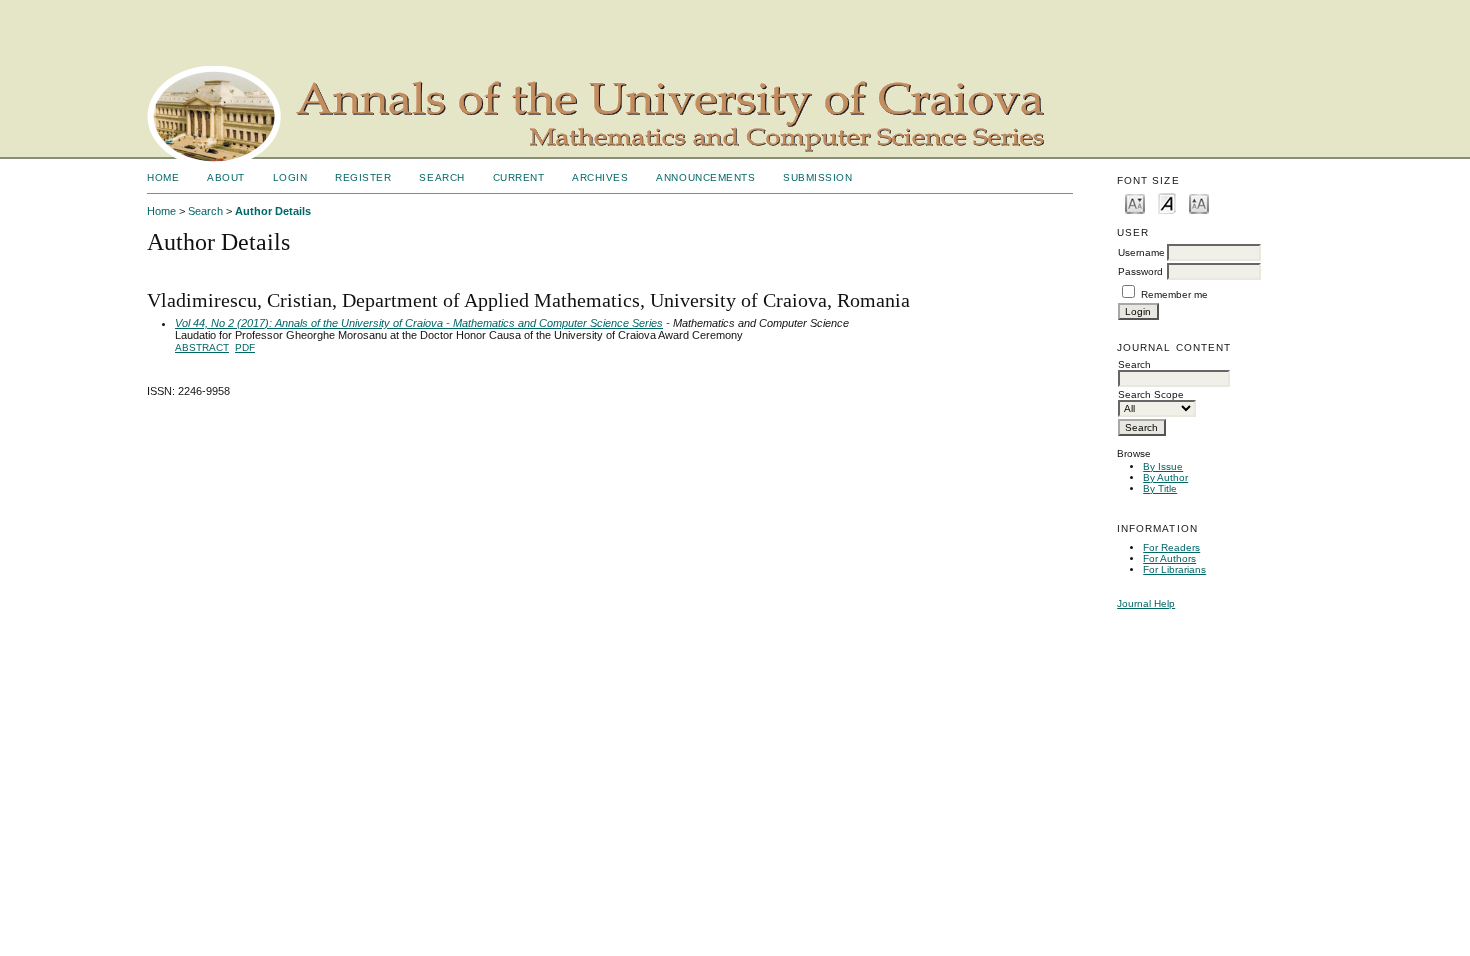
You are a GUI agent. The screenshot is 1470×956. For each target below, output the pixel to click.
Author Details (273, 211)
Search (441, 177)
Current (519, 177)
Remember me (1174, 294)
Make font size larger (1199, 202)
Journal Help (1146, 603)
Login (290, 177)
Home (163, 177)
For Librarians (1174, 569)
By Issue (1163, 466)
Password (1140, 271)
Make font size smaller (1135, 202)
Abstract (202, 347)
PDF (245, 347)
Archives (600, 177)
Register (363, 177)
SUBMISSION (817, 177)
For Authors (1169, 558)
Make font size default (1167, 202)
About (226, 177)
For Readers (1171, 547)
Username (1141, 252)
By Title (1160, 488)
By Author (1165, 477)
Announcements (705, 177)
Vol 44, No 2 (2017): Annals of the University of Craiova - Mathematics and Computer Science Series (419, 323)
